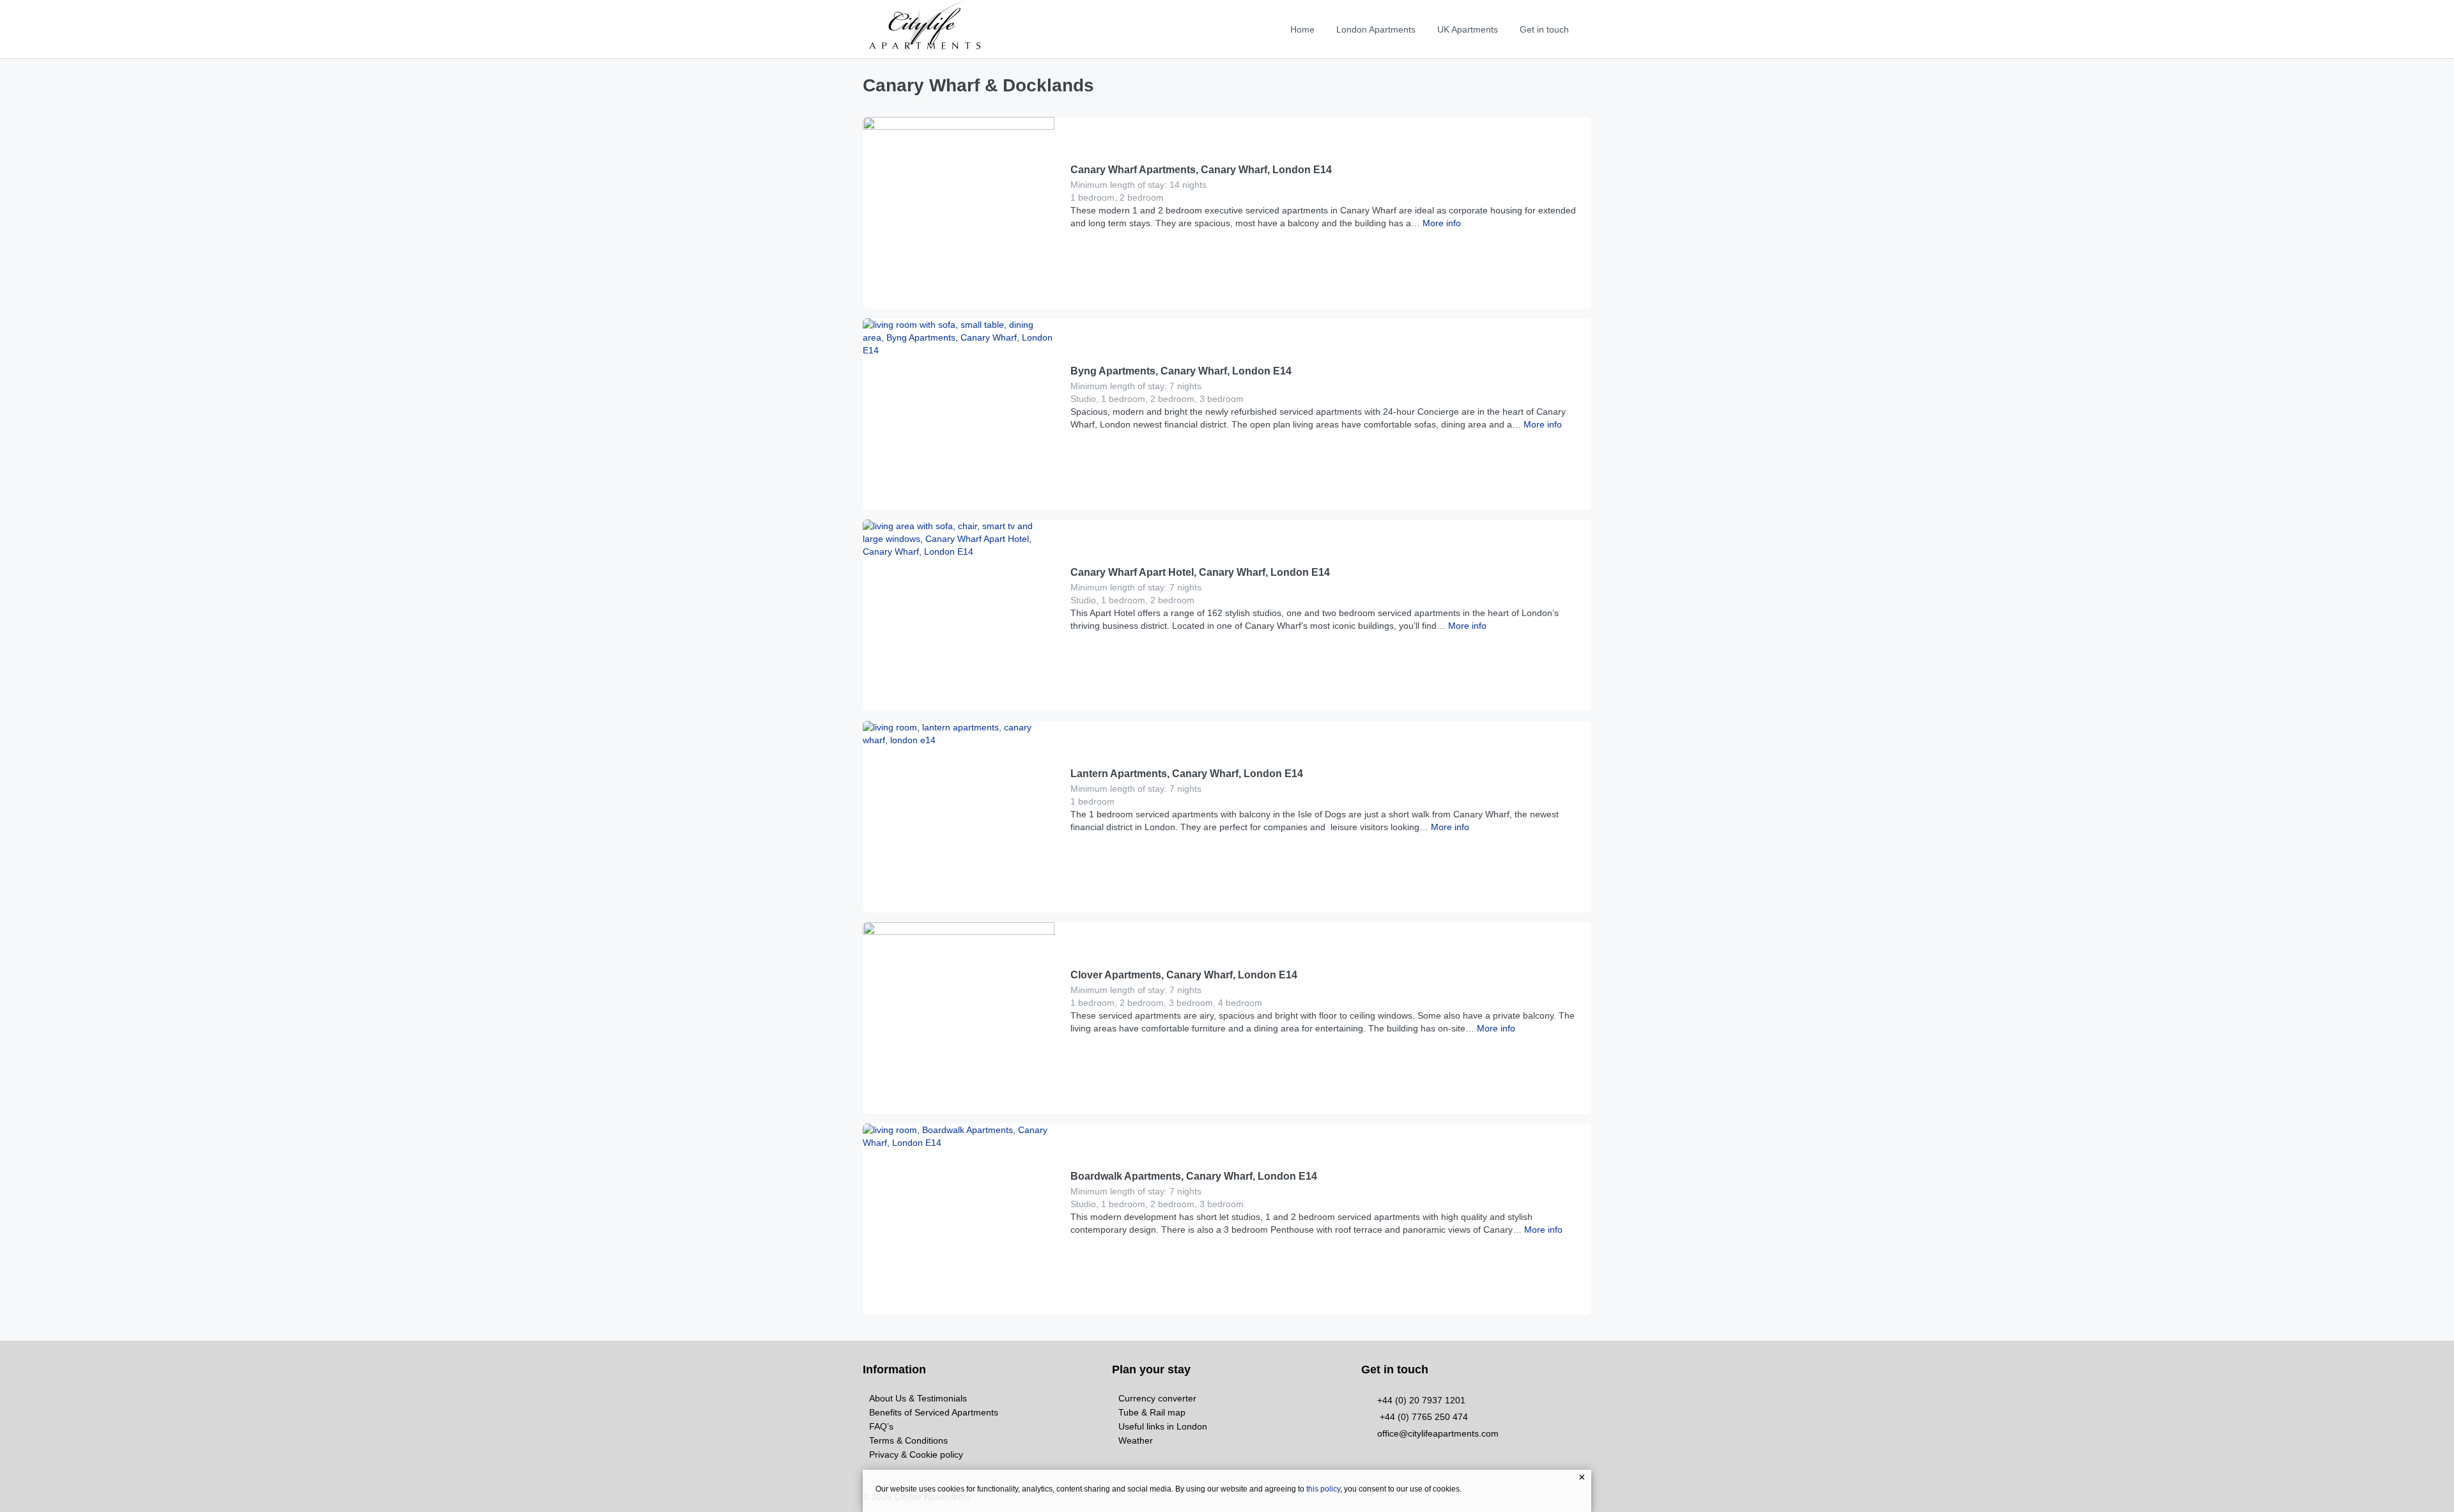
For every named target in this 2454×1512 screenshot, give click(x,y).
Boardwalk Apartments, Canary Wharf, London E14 (1194, 1176)
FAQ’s (881, 1426)
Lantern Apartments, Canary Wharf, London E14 (1187, 774)
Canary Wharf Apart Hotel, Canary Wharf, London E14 (1200, 572)
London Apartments (1376, 29)
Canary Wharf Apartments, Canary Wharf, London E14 (1201, 170)
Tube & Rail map (1152, 1412)
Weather (1136, 1440)
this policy (1323, 1489)
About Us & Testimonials (918, 1398)
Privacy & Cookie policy (916, 1454)
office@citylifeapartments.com (1438, 1433)
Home (1302, 29)
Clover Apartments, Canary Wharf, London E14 (1184, 975)
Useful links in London (1163, 1426)
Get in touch (1544, 29)
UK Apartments (1468, 29)
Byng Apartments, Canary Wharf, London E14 (1181, 371)
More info (1440, 223)
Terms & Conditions (908, 1440)
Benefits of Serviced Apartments (934, 1412)
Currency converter (1157, 1398)
